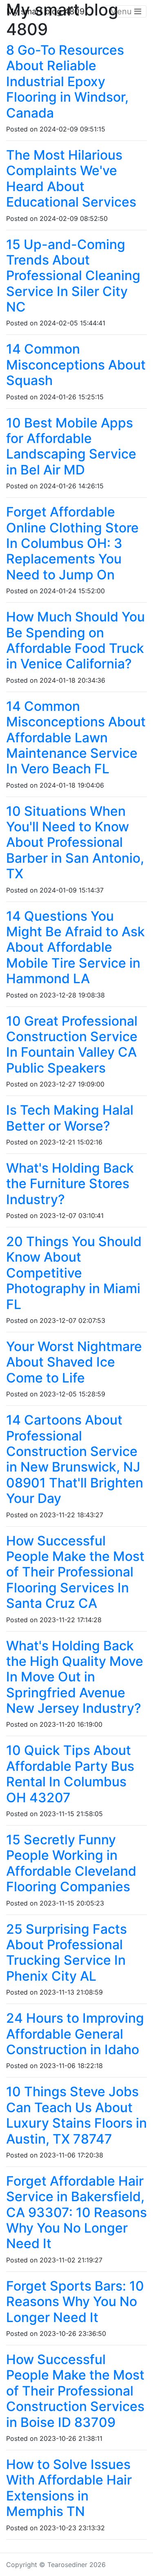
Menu (122, 11)
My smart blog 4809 (45, 11)
